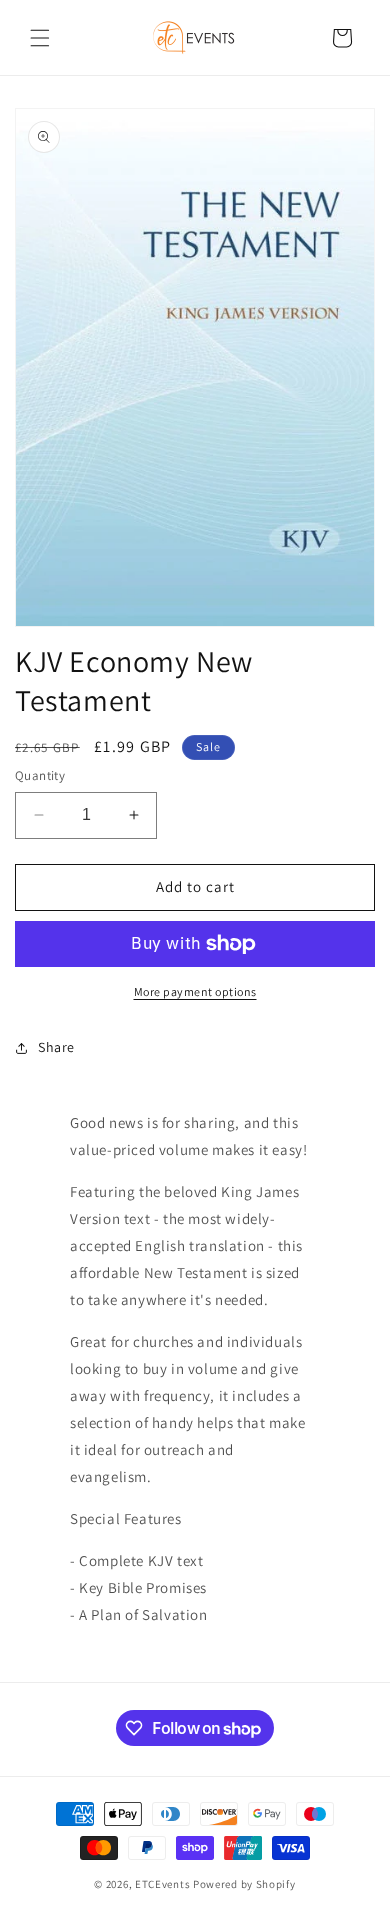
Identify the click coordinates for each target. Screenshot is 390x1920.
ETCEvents (162, 1884)
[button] (40, 38)
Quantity (40, 775)
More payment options (195, 991)
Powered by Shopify (244, 1884)
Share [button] (56, 1047)
